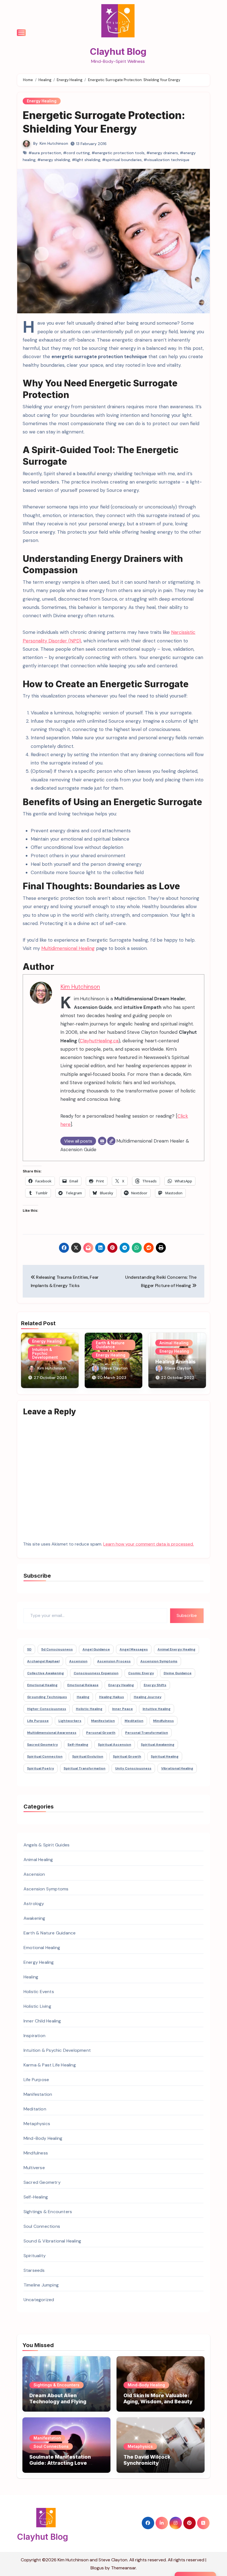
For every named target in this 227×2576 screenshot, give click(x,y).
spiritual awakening (158, 1745)
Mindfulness (36, 2153)
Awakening (34, 1918)
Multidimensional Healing (68, 948)
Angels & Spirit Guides (47, 1845)
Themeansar (123, 2568)
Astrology (34, 1904)
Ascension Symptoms (46, 1889)
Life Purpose (36, 2080)
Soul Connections (42, 2226)
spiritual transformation (85, 1768)
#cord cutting (76, 153)
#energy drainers (162, 153)
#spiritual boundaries (122, 160)
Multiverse (34, 2168)
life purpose (38, 1721)
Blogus (97, 2568)
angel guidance (96, 1649)
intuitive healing (157, 1709)
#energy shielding (54, 160)
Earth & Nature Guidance (110, 1345)
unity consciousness (133, 1768)
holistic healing (89, 1709)
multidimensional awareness (52, 1733)
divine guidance (178, 1673)
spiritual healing (165, 1756)
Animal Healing (174, 1343)
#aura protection (45, 153)
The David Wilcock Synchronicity (147, 2460)
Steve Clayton (114, 1368)
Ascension (34, 1874)
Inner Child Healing (42, 2021)
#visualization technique (167, 160)
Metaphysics (37, 2124)
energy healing (121, 1685)
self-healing (78, 1745)
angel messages (134, 1649)
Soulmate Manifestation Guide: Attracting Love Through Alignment (60, 2463)
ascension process (114, 1661)
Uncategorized (39, 2300)
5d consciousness (57, 1649)
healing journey (148, 1697)
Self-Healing (36, 2197)
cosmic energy (141, 1673)
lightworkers (70, 1721)
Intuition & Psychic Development (45, 1353)
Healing (31, 1977)
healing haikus (112, 1697)
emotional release (83, 1685)
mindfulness (163, 1721)
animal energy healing (176, 1649)
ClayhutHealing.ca (99, 1041)
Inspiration (34, 2036)
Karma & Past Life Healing (50, 2065)
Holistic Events (39, 1992)
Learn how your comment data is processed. (149, 1544)
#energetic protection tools (118, 153)
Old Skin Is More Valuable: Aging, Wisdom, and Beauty (158, 2398)
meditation (134, 1721)
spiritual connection (45, 1756)
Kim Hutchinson (54, 143)
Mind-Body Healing (43, 2138)
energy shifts (155, 1685)
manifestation (103, 1721)
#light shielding (86, 160)
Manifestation (38, 2094)
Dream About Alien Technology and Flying (58, 2398)
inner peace (122, 1709)
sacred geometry (42, 1745)
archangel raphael (43, 1661)
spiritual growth (127, 1756)
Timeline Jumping (41, 2285)
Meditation (35, 2109)
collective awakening (46, 1673)
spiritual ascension (115, 1745)
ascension (78, 1661)
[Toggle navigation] (21, 33)
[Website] (111, 1141)
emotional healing (42, 1685)
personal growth (101, 1733)
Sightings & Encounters (48, 2212)
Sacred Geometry (42, 2182)
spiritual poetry (41, 1768)
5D (29, 1649)
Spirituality (35, 2256)
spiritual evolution (88, 1756)
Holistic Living (37, 2006)
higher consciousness (47, 1709)
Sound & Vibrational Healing (52, 2241)
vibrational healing (177, 1768)
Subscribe (187, 1615)
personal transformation (147, 1733)
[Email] (102, 1141)
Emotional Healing (42, 1948)
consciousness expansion (96, 1673)
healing (83, 1697)
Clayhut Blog (118, 51)
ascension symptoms (159, 1661)
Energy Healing (42, 101)
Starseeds (34, 2270)
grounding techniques (47, 1697)
